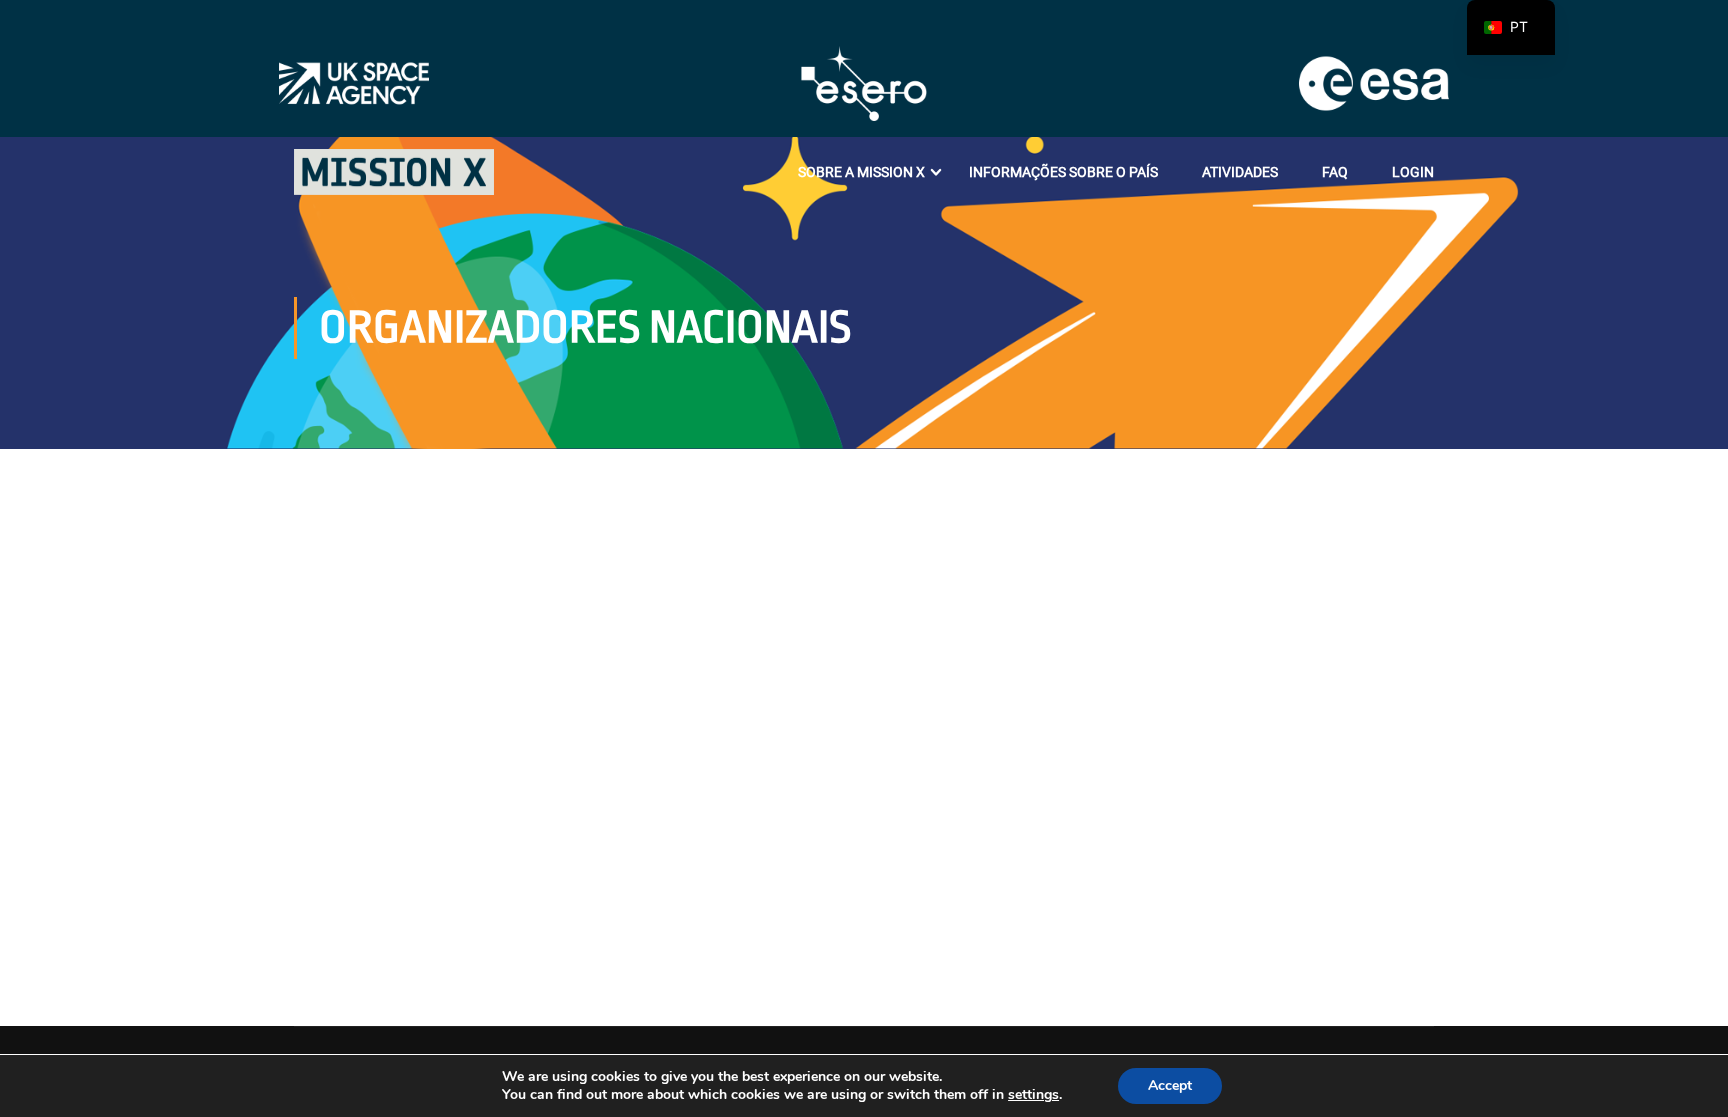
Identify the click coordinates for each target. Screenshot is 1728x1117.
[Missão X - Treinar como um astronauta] (394, 172)
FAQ (1335, 172)
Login (1413, 172)
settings (1033, 1095)
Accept (1170, 1085)
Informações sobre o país (1063, 172)
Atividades (1240, 172)
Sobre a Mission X (861, 172)
